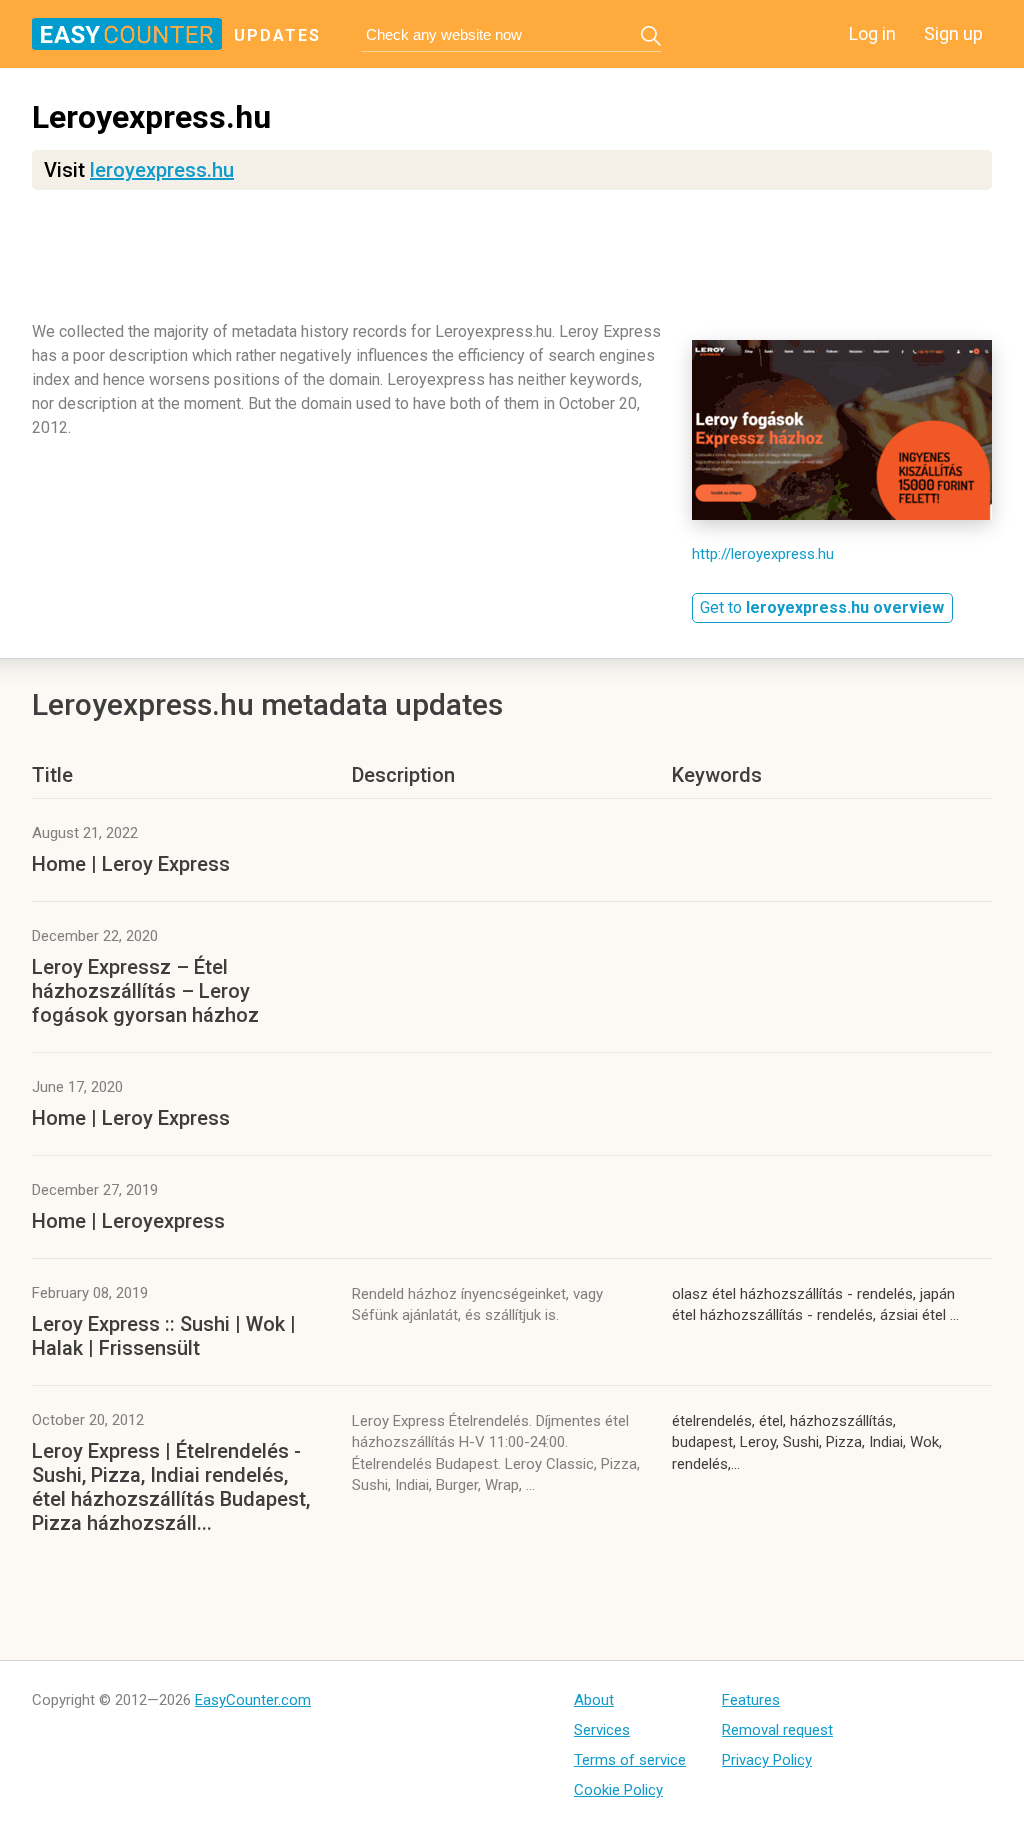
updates (277, 35)
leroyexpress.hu (162, 170)
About (594, 1700)
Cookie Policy (618, 1790)
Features (751, 1700)
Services (602, 1730)
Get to (822, 607)
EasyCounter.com (253, 1700)
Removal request (777, 1730)
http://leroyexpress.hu (763, 554)
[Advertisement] (512, 265)
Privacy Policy (767, 1760)
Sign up (953, 33)
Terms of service (630, 1760)
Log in (872, 33)
